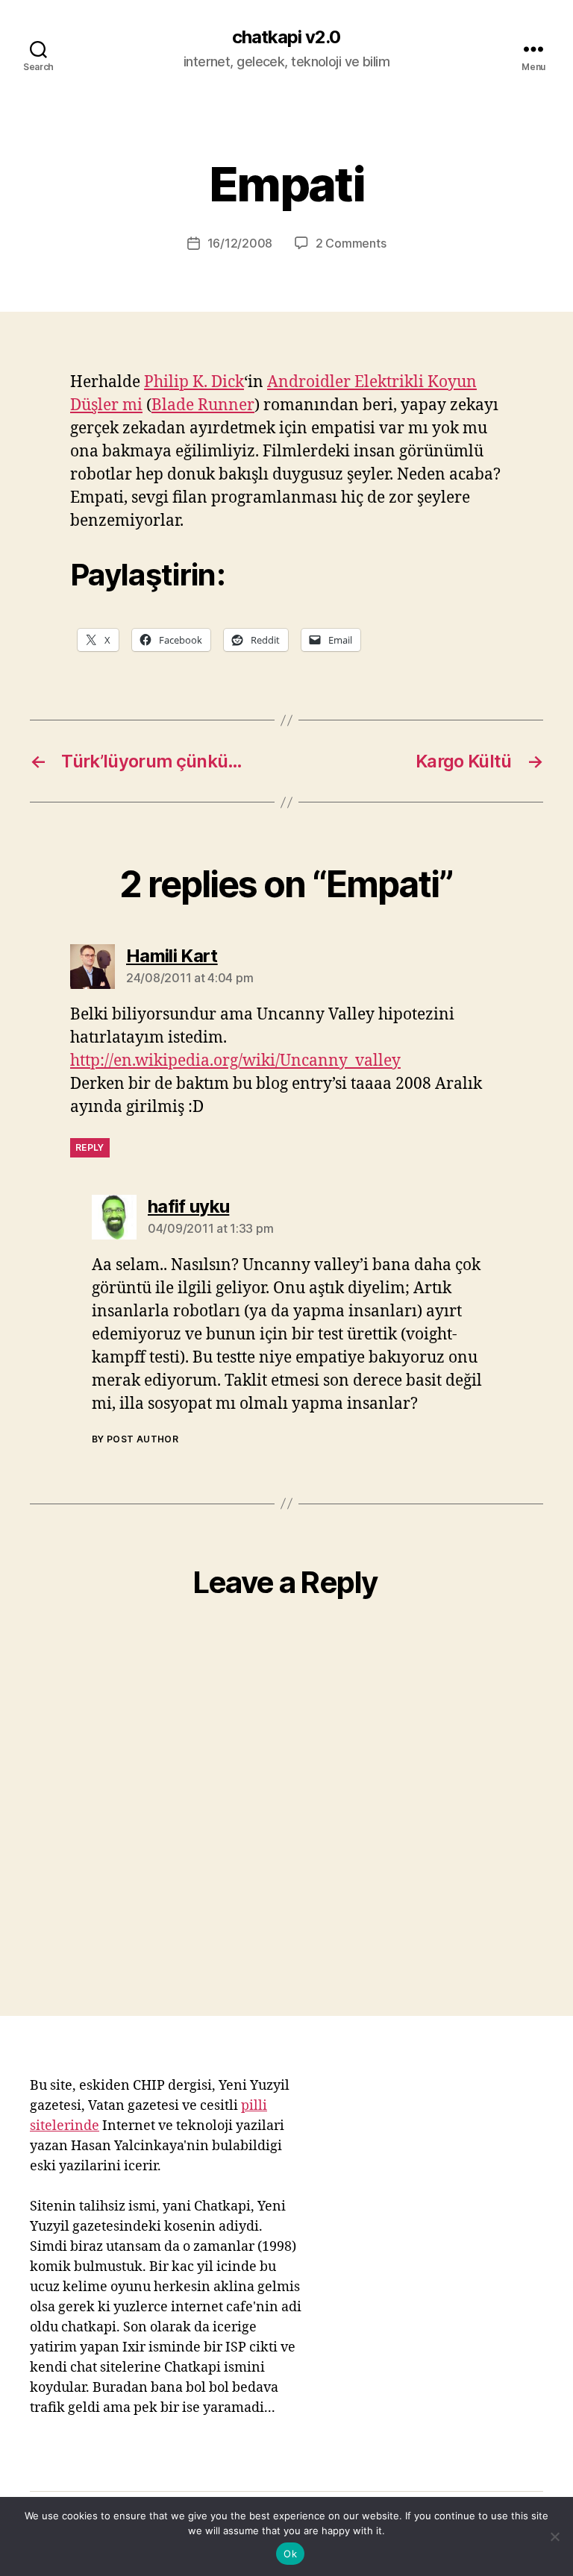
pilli (254, 2106)
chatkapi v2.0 (286, 37)
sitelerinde (65, 2126)
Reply (90, 1147)
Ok (290, 2554)
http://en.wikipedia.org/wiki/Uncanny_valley (235, 1061)
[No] (554, 2536)
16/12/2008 (240, 243)
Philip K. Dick (194, 382)
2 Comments (351, 243)
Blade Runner (203, 405)
